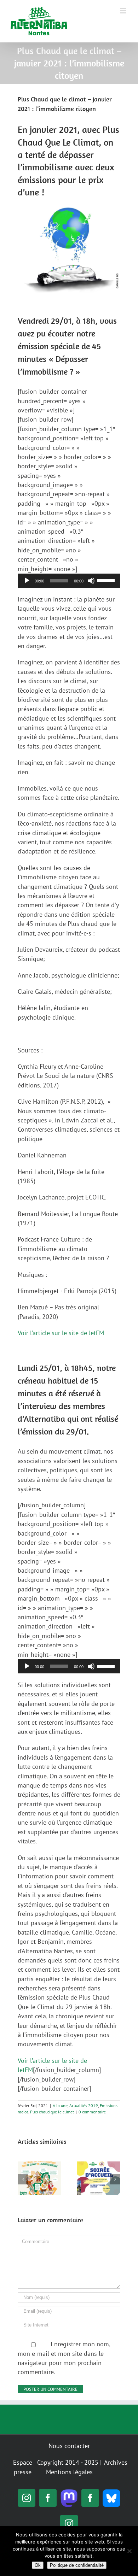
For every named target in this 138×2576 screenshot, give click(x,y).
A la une (60, 2105)
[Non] (129, 2551)
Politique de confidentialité (77, 2565)
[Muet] (91, 581)
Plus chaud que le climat (52, 2112)
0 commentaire (92, 2112)
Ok (38, 2565)
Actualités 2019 (84, 2105)
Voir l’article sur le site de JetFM (61, 1333)
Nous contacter (69, 2446)
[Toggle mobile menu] (124, 11)
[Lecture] (27, 581)
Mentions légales (69, 2472)
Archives (116, 2462)
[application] (69, 581)
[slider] (107, 580)
